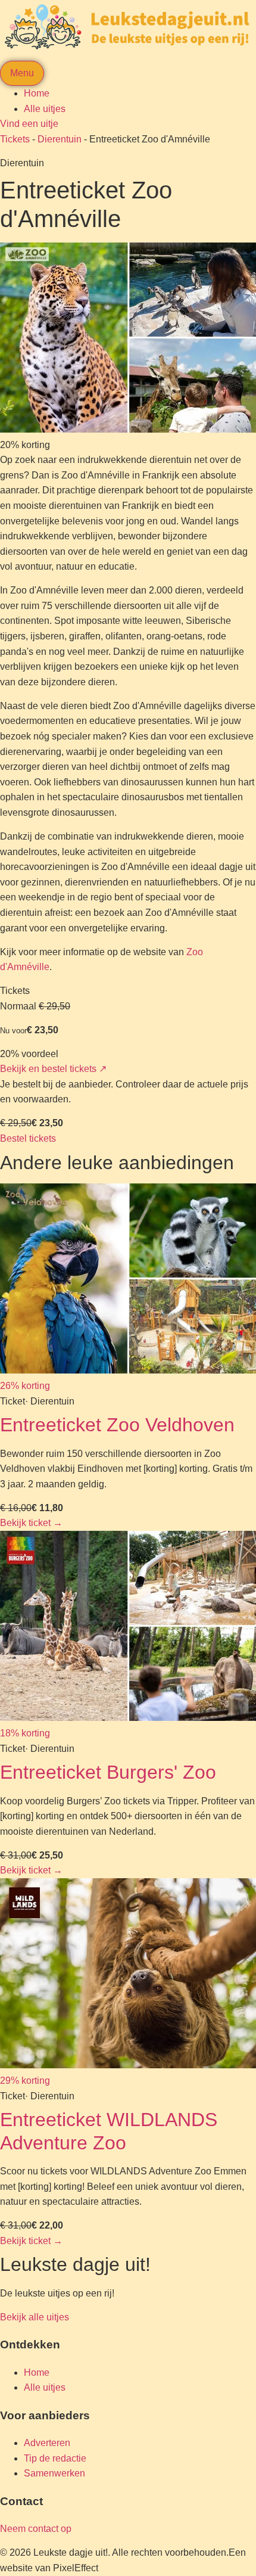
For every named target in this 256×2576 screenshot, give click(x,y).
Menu (22, 73)
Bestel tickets (28, 1138)
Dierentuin (60, 139)
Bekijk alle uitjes (35, 2317)
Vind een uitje (29, 124)
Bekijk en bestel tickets (53, 1069)
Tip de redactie (55, 2458)
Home (37, 93)
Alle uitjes (45, 109)
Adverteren (47, 2443)
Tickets (15, 139)
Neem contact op (36, 2529)
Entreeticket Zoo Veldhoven (117, 1425)
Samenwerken (54, 2473)
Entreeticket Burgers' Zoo (108, 1772)
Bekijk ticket (31, 1523)
